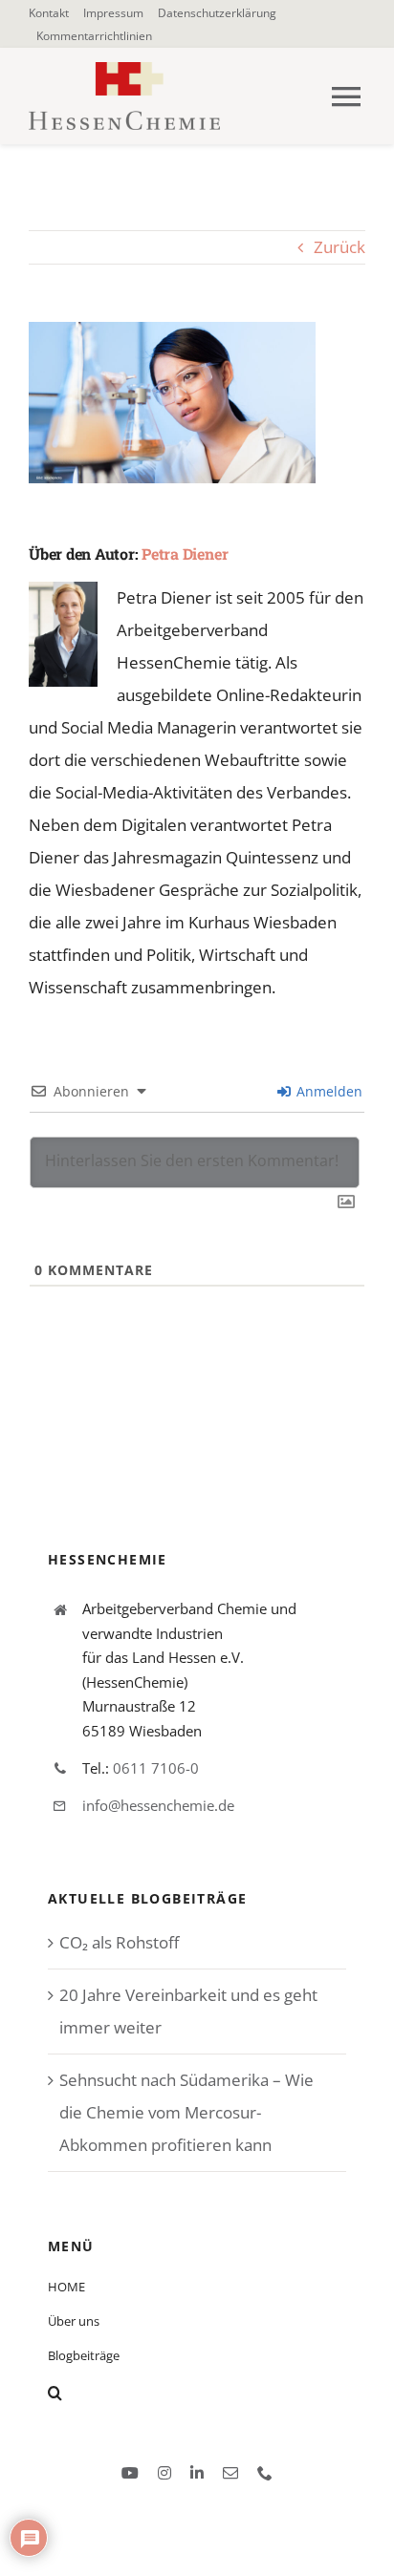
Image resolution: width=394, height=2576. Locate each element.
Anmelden (328, 1091)
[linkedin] (197, 2473)
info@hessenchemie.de (158, 1805)
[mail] (230, 2473)
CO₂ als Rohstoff (119, 1942)
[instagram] (164, 2473)
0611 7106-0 (156, 1768)
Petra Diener (185, 554)
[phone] (265, 2473)
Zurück (339, 247)
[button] (197, 2393)
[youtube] (130, 2473)
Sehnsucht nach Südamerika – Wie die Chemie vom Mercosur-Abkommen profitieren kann (186, 2112)
